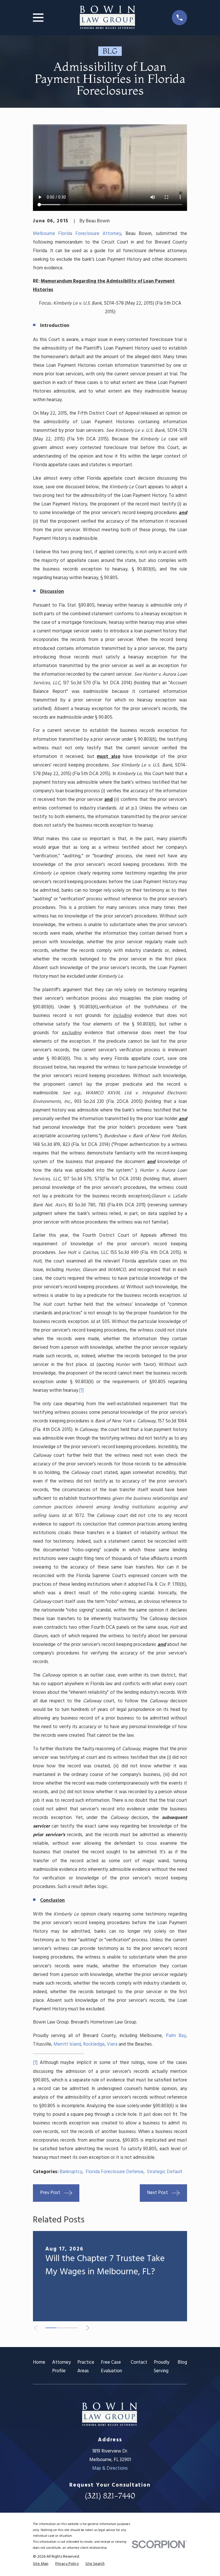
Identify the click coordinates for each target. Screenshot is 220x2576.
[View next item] (88, 2328)
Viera (112, 2044)
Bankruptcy (71, 2172)
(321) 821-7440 (110, 2496)
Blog (182, 2362)
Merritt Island (67, 2044)
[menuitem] (41, 2564)
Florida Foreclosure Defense (115, 2172)
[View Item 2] (62, 2328)
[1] (81, 1390)
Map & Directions (110, 2468)
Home (39, 2362)
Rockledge (94, 2044)
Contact (139, 2362)
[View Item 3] (72, 2328)
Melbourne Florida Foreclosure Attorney (77, 234)
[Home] (108, 18)
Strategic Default (165, 2172)
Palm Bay (176, 2036)
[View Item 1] (51, 2328)
